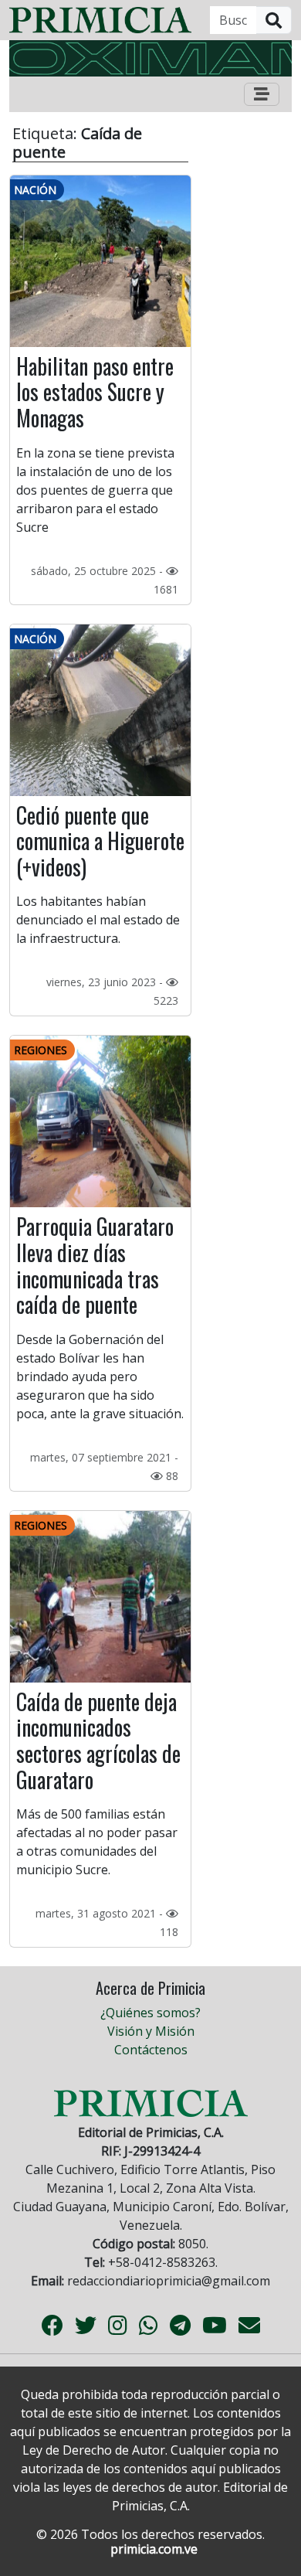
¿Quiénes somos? (150, 2013)
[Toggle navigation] (262, 94)
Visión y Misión (151, 2031)
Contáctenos (151, 2050)
